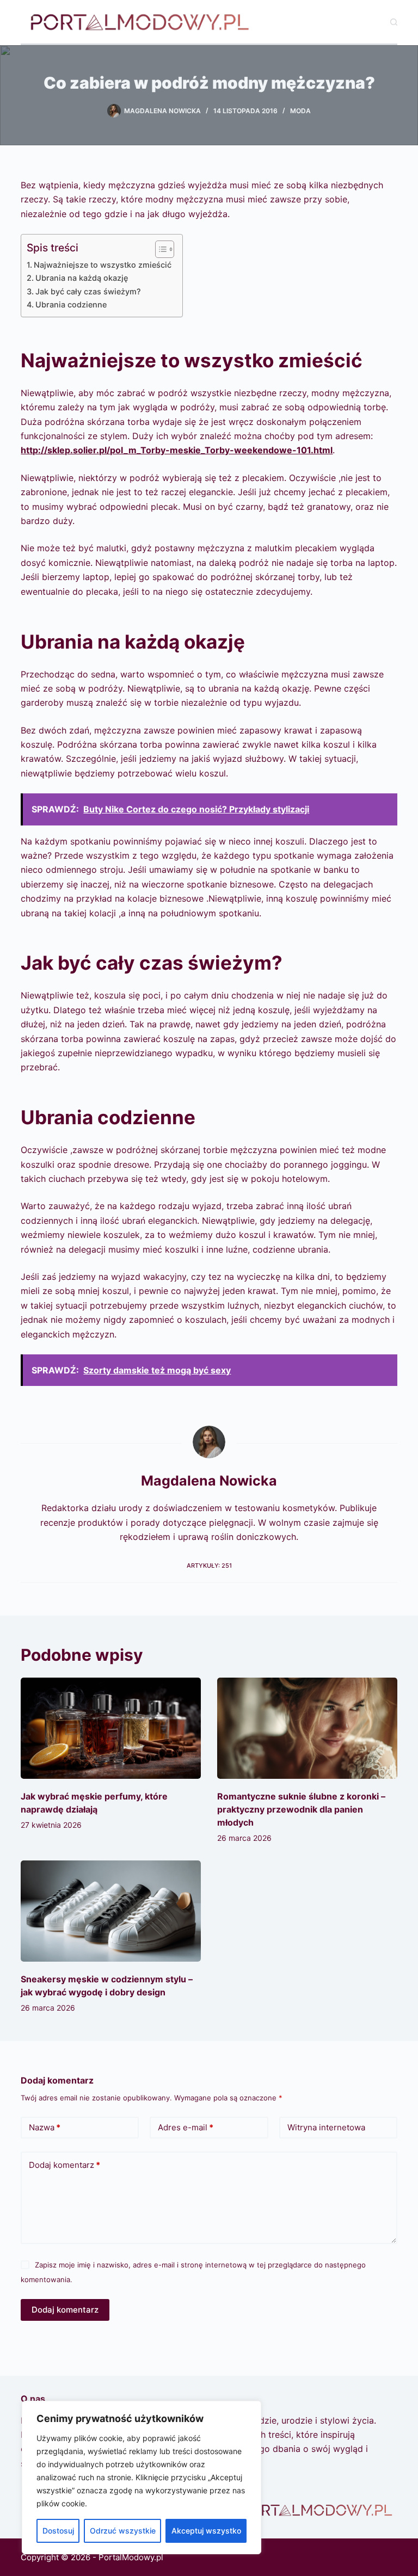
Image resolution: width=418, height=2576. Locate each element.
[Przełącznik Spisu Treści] (159, 249)
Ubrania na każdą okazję (82, 278)
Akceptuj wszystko (206, 2531)
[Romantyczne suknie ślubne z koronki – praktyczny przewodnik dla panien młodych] (307, 1728)
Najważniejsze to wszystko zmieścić (103, 265)
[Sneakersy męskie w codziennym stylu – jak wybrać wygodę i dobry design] (111, 1911)
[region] (142, 2478)
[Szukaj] (394, 22)
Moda (300, 111)
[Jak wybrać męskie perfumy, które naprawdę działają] (111, 1728)
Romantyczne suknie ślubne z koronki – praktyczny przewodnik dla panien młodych (301, 1809)
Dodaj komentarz (64, 2165)
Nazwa (45, 2127)
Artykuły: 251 (209, 1566)
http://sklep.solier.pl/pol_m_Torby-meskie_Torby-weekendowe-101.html (177, 450)
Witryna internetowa (326, 2127)
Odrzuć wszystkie (123, 2531)
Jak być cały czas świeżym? (88, 291)
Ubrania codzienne (71, 304)
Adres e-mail (186, 2127)
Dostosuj (58, 2531)
